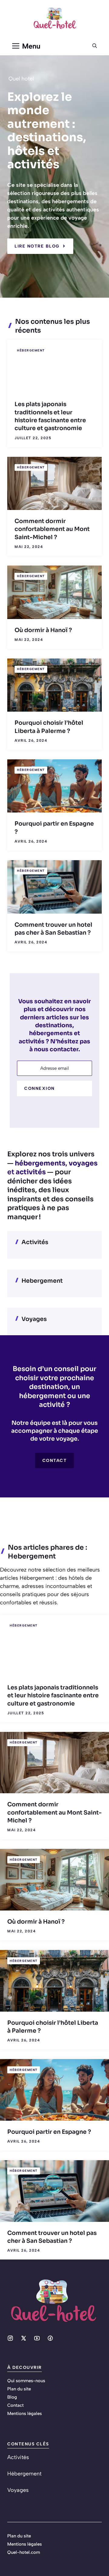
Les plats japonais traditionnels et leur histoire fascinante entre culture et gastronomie (53, 1696)
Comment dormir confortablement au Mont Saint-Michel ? (52, 529)
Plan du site (19, 2389)
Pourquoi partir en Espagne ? (49, 2132)
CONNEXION (40, 1088)
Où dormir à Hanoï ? (43, 630)
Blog (12, 2397)
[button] (95, 46)
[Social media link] (10, 2338)
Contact (55, 1461)
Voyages (34, 1319)
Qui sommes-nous (26, 2381)
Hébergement (31, 350)
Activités (35, 1242)
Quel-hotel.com (24, 2552)
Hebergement (42, 1281)
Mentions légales (25, 2414)
